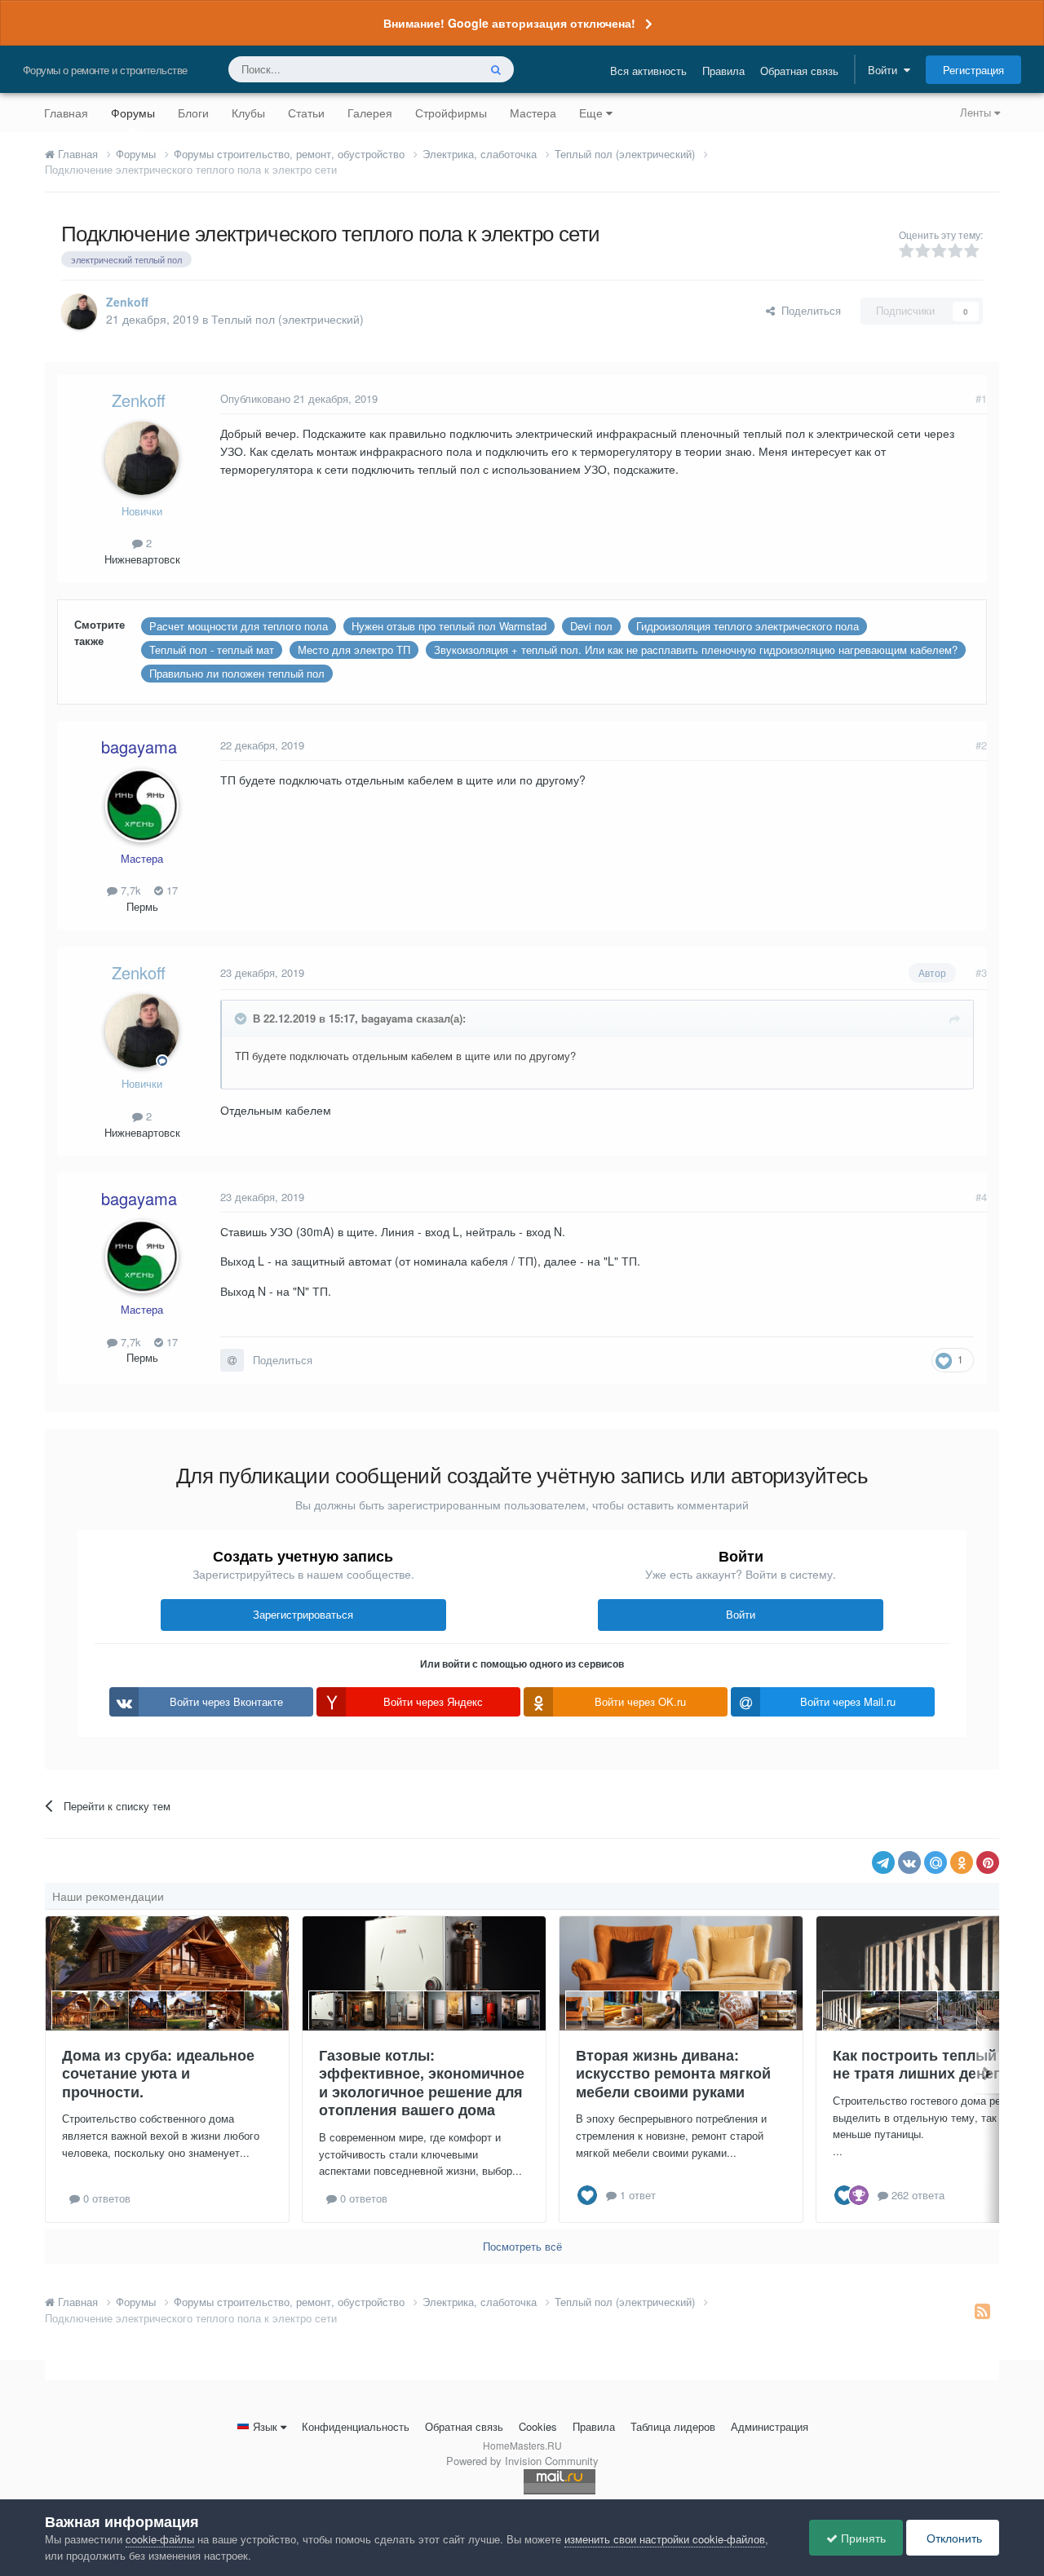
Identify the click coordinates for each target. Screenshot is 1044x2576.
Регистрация (973, 70)
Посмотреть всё (522, 2246)
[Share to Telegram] (883, 1862)
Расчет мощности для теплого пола (239, 626)
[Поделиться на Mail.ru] (936, 1862)
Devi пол (591, 626)
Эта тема (434, 69)
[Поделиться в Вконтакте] (909, 1862)
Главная (66, 113)
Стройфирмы (451, 113)
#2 (981, 745)
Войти (886, 70)
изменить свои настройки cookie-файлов (665, 2539)
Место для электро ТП (354, 650)
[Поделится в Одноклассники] (962, 1862)
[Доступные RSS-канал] (982, 2310)
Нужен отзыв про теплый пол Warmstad (449, 626)
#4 (981, 1197)
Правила (723, 71)
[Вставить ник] (232, 1360)
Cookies (538, 2426)
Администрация (770, 2426)
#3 (981, 972)
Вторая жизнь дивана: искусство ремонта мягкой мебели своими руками (673, 2073)
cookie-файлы (160, 2539)
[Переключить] (242, 1018)
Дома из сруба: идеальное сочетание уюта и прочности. (158, 2073)
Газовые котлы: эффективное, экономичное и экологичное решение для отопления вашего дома (422, 2083)
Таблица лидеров (673, 2426)
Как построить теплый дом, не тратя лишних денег (933, 2064)
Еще (591, 113)
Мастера (533, 113)
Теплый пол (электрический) (288, 319)
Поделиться (808, 310)
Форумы (133, 113)
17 (170, 890)
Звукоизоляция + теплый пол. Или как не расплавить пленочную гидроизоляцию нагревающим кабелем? (696, 650)
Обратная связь (799, 71)
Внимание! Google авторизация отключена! (509, 23)
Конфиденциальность (356, 2426)
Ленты (977, 112)
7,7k (129, 890)
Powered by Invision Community (522, 2461)
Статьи (306, 113)
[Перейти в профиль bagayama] (142, 806)
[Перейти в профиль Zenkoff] (79, 312)
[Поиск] (496, 69)
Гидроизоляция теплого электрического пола (748, 626)
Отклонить (953, 2538)
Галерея (370, 113)
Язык (265, 2426)
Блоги (193, 113)
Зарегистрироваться (303, 1614)
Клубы (248, 113)
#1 (981, 398)
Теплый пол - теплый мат (212, 650)
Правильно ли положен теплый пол (237, 673)
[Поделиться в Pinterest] (988, 1862)
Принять (862, 2538)
